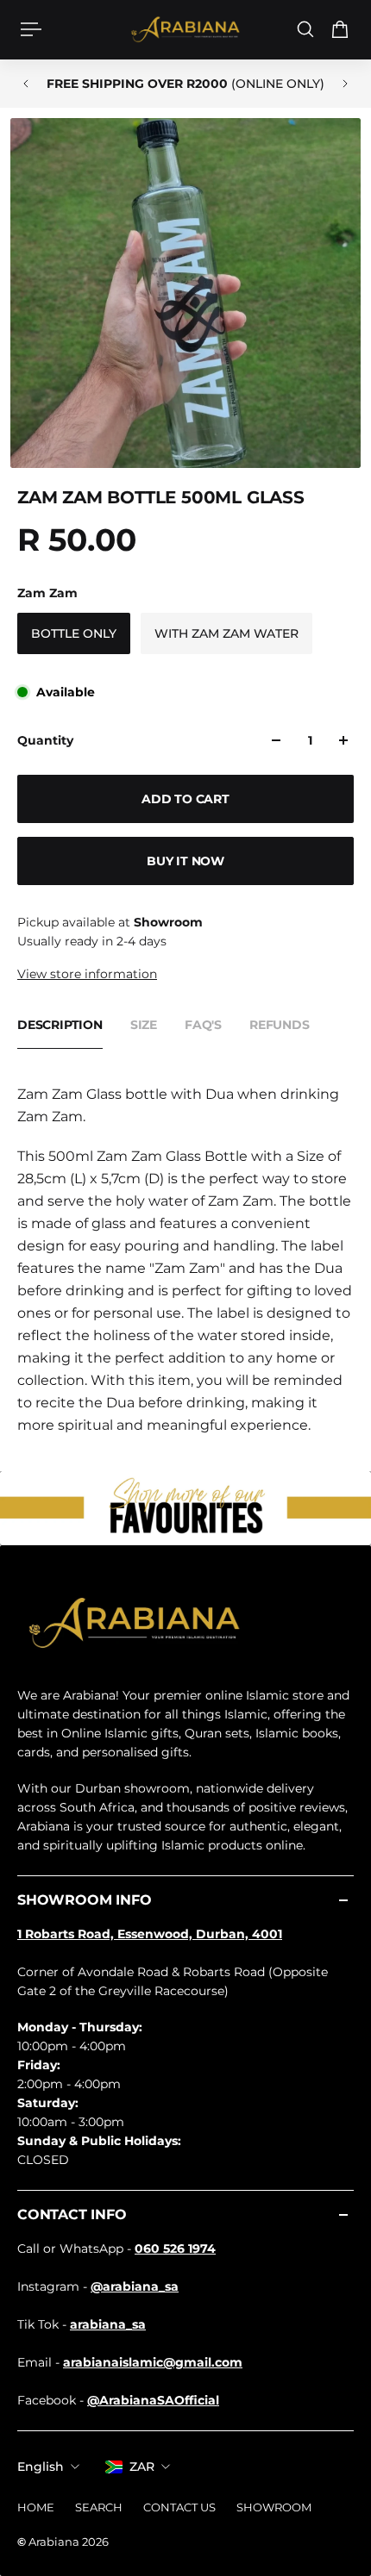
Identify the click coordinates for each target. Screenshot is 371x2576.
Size (144, 1025)
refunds (280, 1025)
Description (60, 1025)
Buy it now (185, 861)
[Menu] (31, 29)
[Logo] (185, 30)
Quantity (45, 740)
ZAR (142, 2467)
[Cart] (340, 29)
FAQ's (203, 1025)
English (41, 2467)
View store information (87, 974)
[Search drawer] (305, 29)
